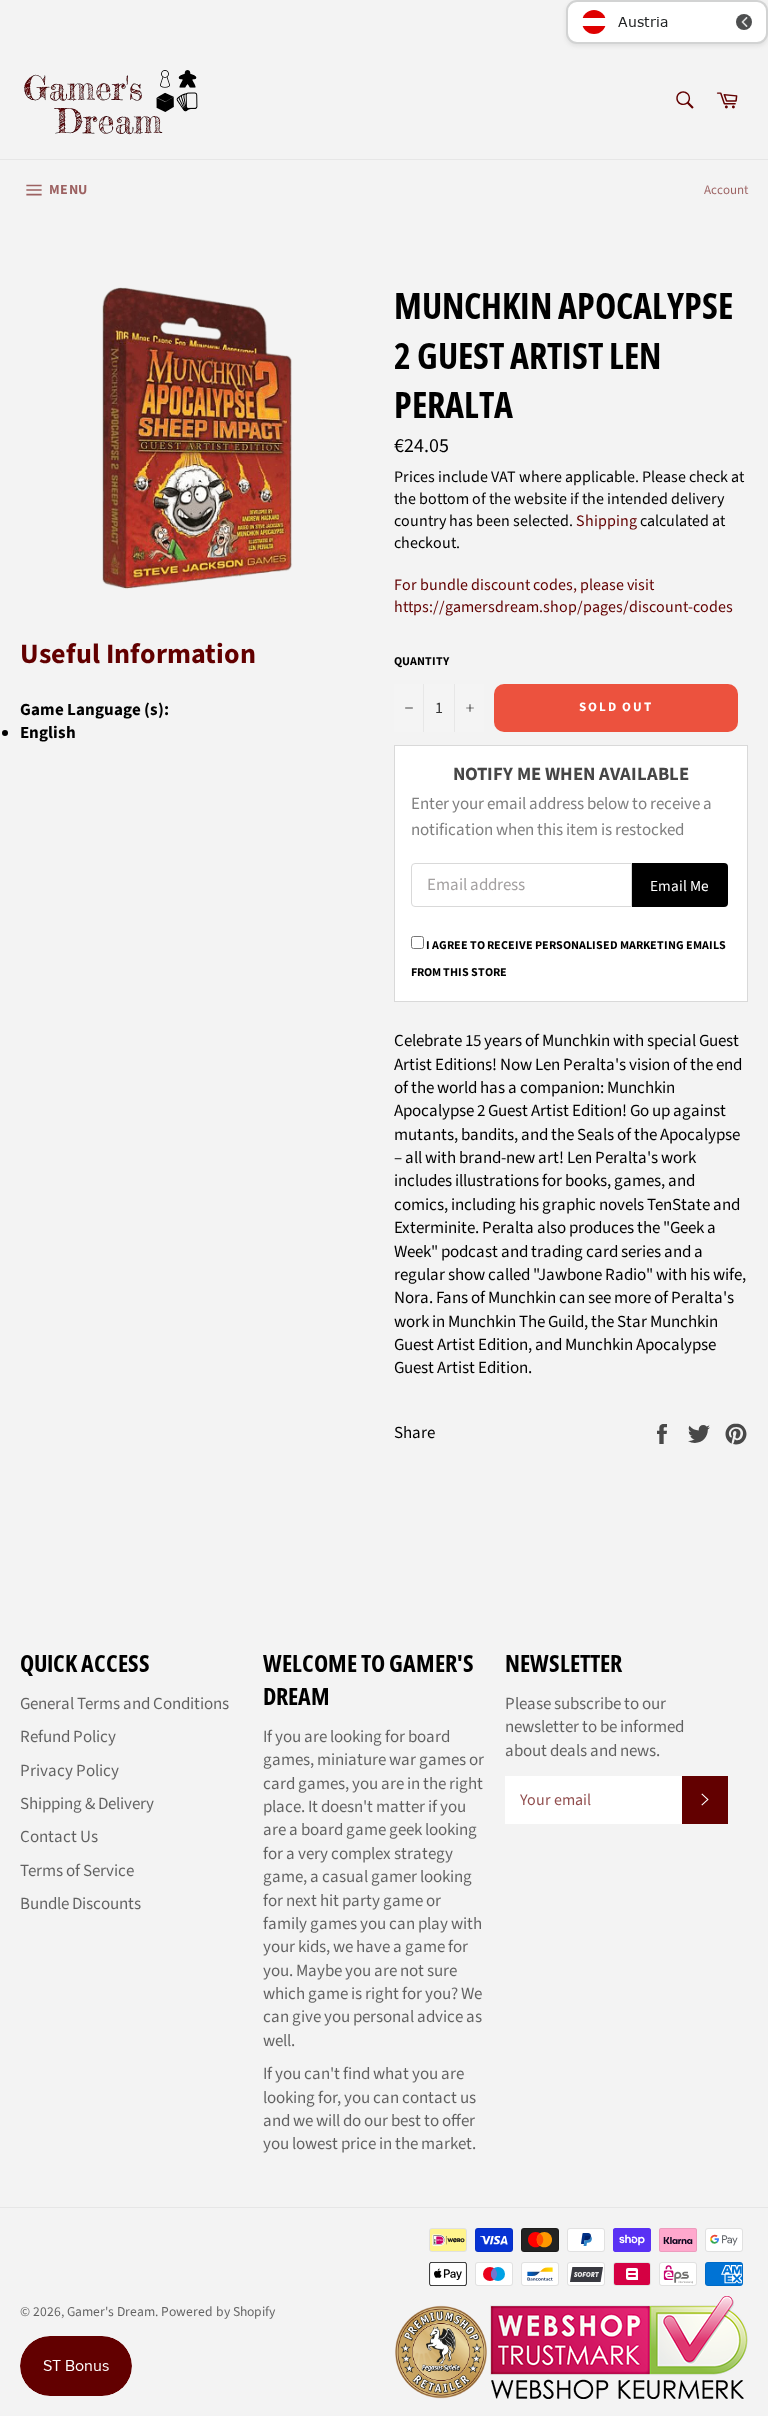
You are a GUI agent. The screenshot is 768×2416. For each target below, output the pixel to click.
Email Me (679, 886)
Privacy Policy (69, 1771)
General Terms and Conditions (124, 1704)
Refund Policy (68, 1737)
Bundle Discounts (80, 1904)
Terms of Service (77, 1871)
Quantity (421, 662)
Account (726, 190)
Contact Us (59, 1837)
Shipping (606, 521)
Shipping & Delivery (87, 1804)
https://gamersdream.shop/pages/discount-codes (563, 607)
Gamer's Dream (111, 2311)
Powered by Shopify (218, 2311)
